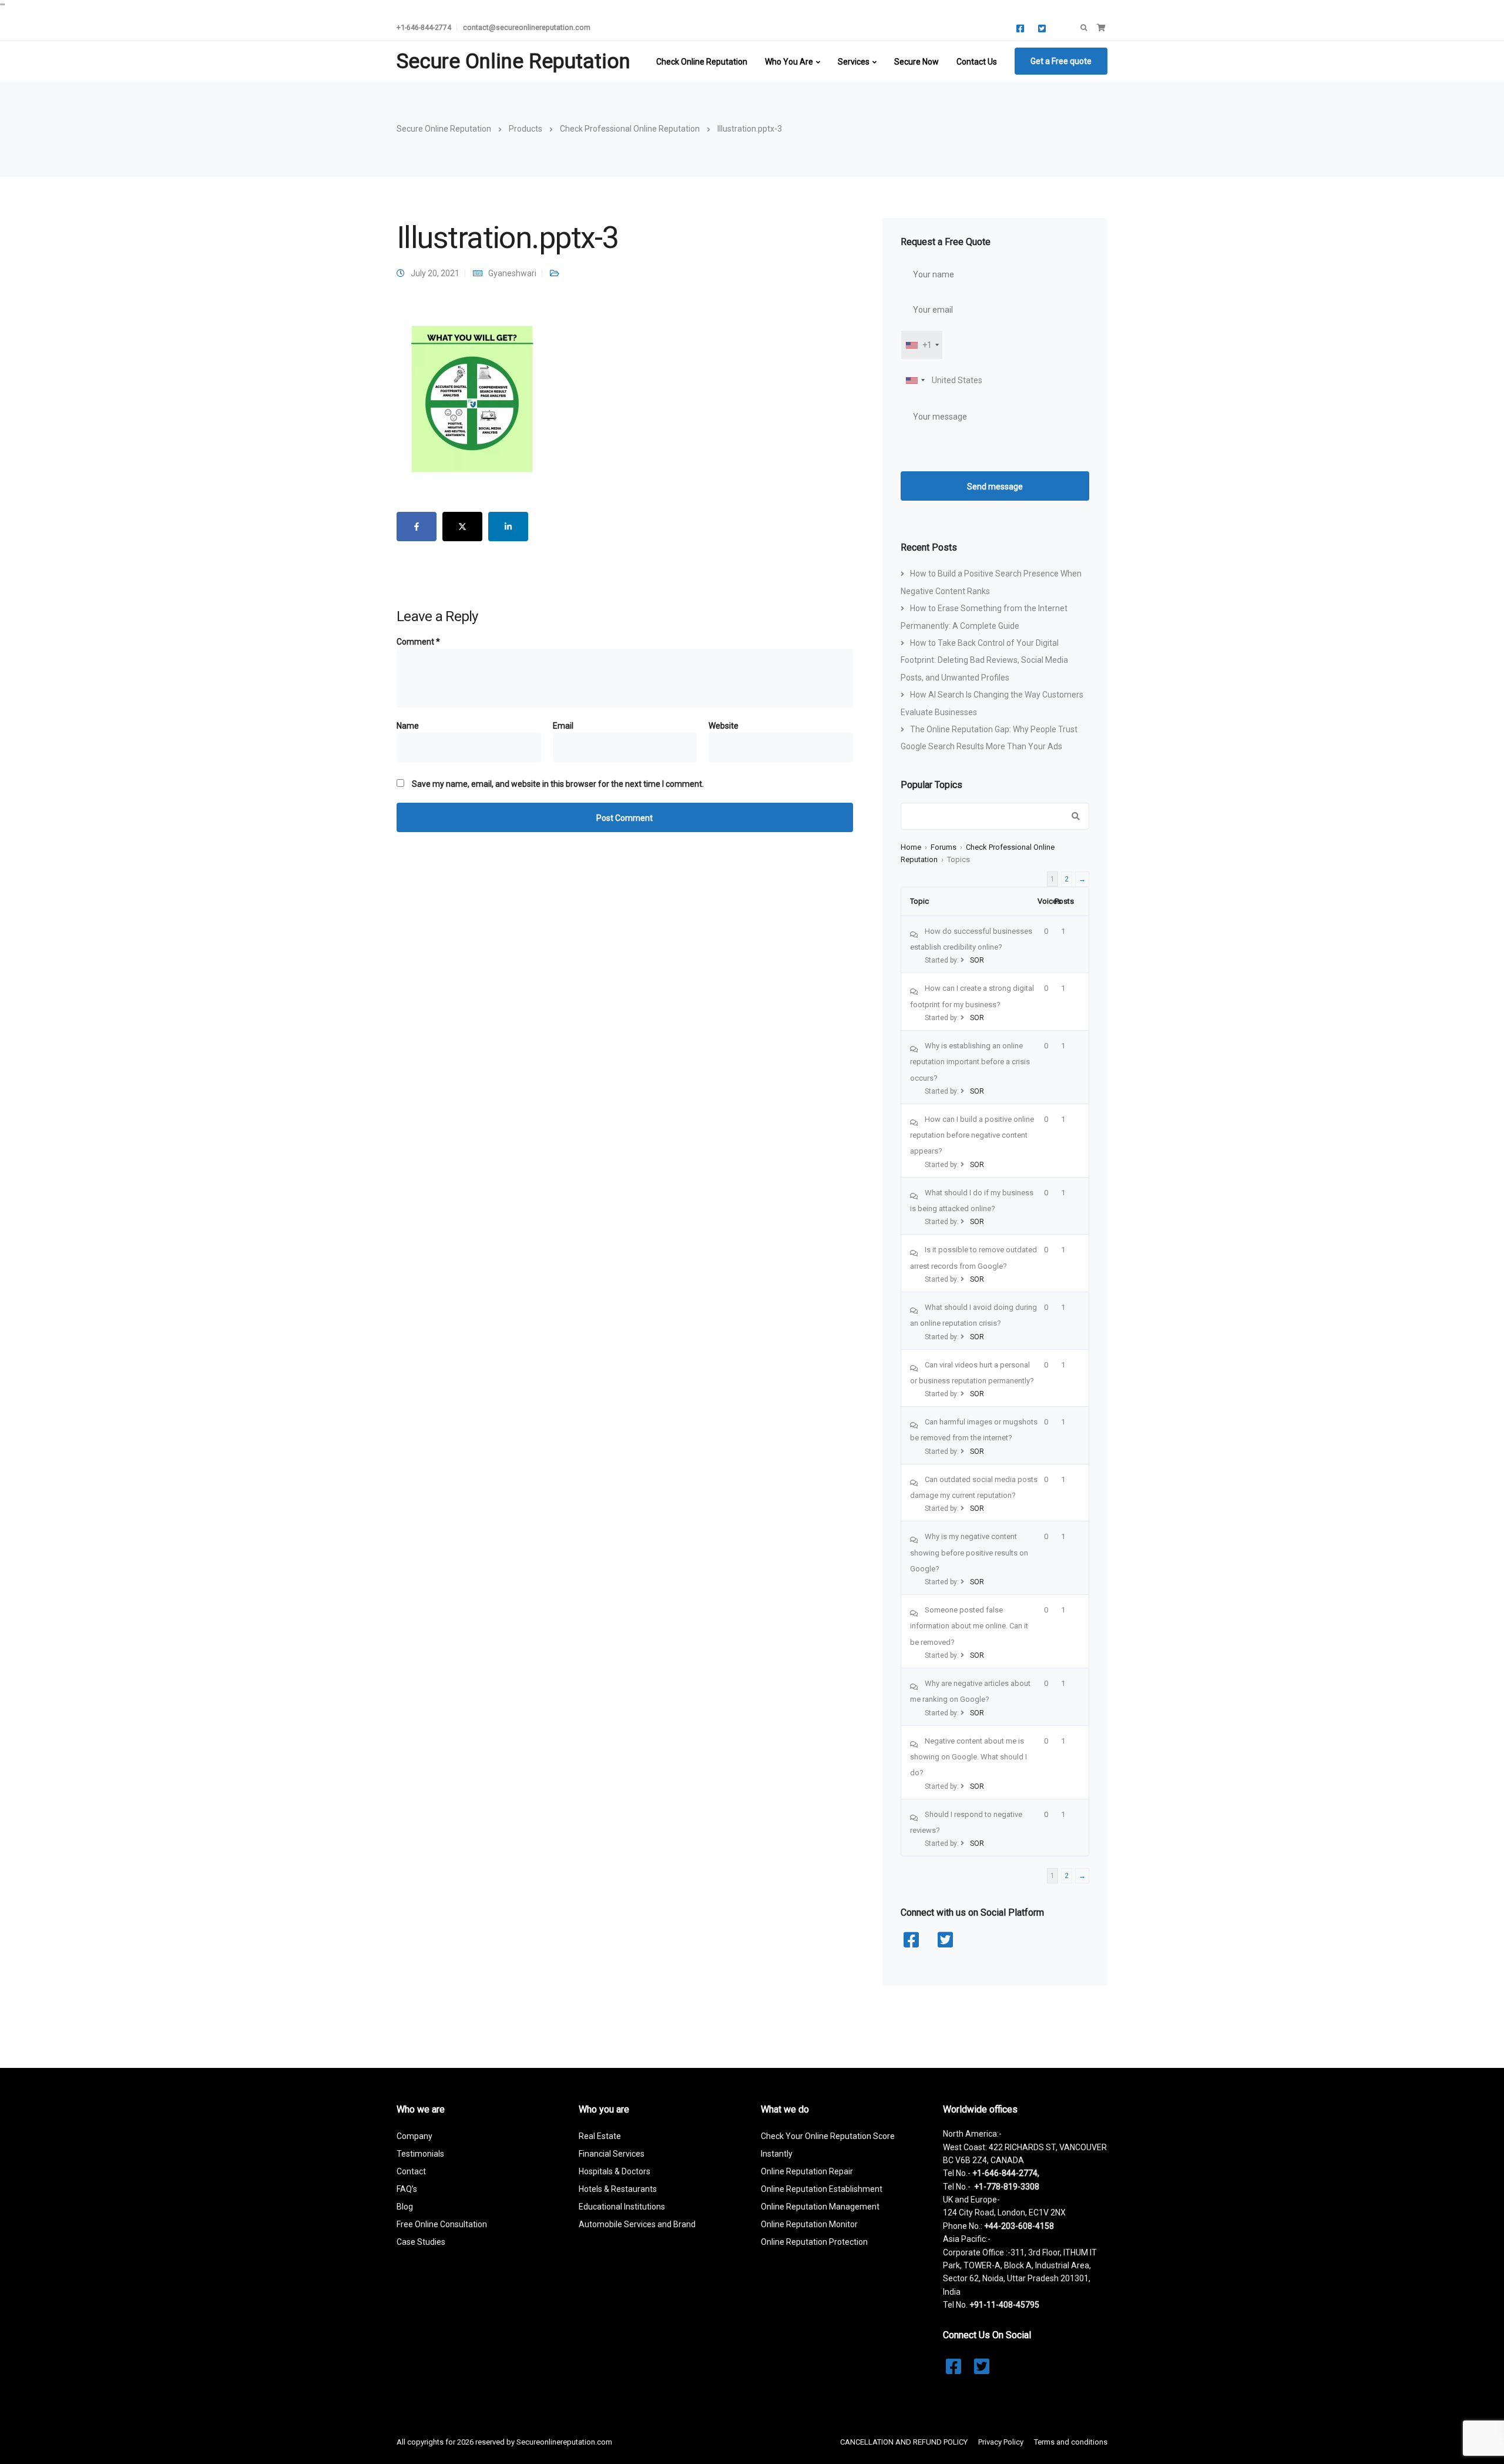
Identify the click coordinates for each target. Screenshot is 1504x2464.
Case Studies (421, 2242)
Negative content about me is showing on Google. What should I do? (968, 1757)
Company (414, 2136)
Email (563, 726)
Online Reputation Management (820, 2207)
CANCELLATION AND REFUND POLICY (904, 2442)
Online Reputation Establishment (822, 2189)
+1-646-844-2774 (424, 27)
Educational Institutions (622, 2207)
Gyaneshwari (512, 273)
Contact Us (977, 62)
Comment (418, 642)
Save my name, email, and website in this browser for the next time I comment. (558, 784)
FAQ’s (407, 2189)
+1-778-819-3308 (1007, 2187)
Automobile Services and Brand (637, 2224)
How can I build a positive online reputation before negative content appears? (972, 1135)
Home (911, 847)
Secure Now (916, 62)
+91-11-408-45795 (1004, 2305)
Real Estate (600, 2136)
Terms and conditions (1071, 2442)
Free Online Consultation (442, 2224)
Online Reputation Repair (807, 2171)
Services (854, 62)
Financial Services (612, 2154)
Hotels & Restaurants (618, 2189)
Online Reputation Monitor (809, 2224)
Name (408, 726)
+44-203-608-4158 (1019, 2226)
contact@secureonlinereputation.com (527, 27)
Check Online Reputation (702, 62)
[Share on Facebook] (417, 527)
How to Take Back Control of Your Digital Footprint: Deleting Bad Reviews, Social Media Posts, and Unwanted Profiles (984, 660)
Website (724, 726)
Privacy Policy (1001, 2442)
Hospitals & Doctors (615, 2171)
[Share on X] (462, 527)
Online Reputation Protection (814, 2242)
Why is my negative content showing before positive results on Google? (969, 1553)
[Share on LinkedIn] (508, 527)
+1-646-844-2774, (1006, 2173)
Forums (944, 847)
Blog (405, 2207)
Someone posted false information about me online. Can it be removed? (969, 1626)
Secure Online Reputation (513, 61)
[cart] (1101, 28)
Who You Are (789, 62)
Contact (411, 2171)
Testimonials (420, 2154)
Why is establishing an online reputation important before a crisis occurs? (970, 1062)
